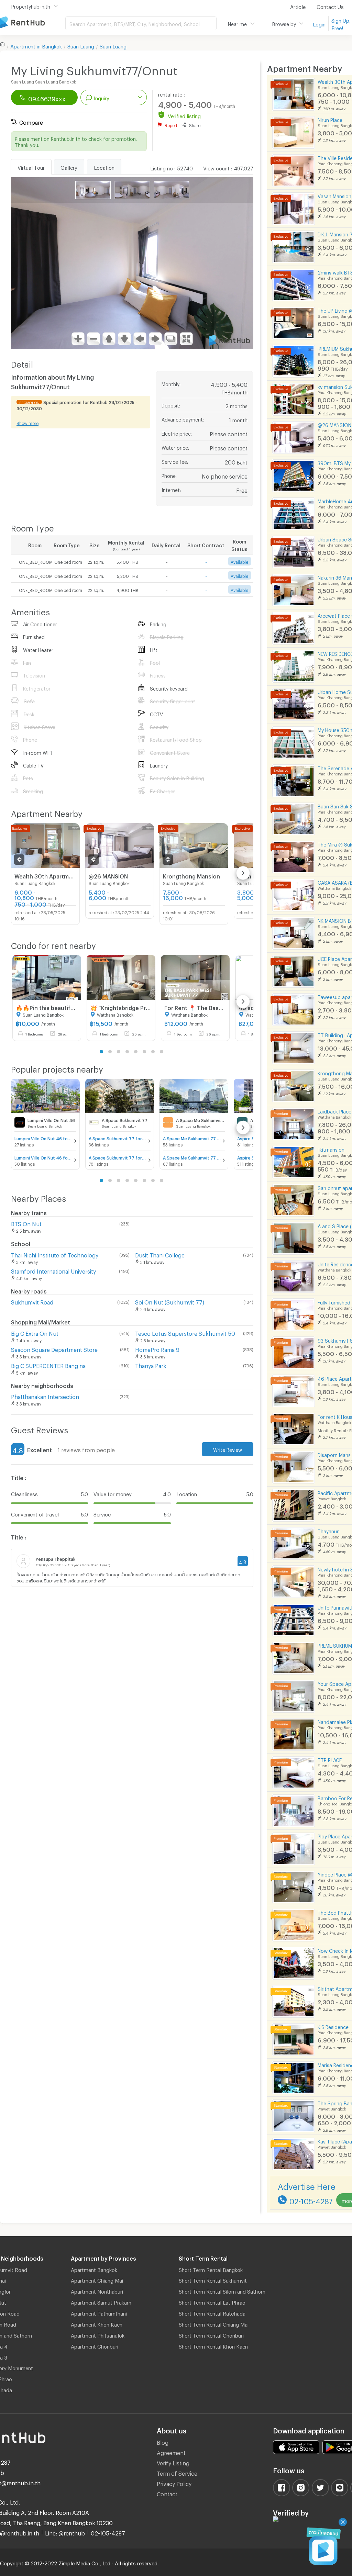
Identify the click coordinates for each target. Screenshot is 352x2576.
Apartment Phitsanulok (98, 2334)
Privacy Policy (174, 2483)
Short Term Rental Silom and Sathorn (222, 2291)
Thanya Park (151, 1365)
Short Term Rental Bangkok (211, 2269)
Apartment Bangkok (94, 2269)
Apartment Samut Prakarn (101, 2301)
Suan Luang (81, 45)
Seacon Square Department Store (54, 1349)
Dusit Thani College (160, 1254)
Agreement (171, 2452)
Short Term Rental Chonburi (211, 2334)
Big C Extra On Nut (35, 1332)
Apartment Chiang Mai (97, 2280)
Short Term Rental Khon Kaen (213, 2345)
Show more (27, 423)
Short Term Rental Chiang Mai (214, 2323)
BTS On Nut (26, 1223)
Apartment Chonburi (95, 2345)
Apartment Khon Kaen (97, 2323)
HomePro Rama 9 (157, 1349)
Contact (167, 2493)
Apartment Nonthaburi (97, 2291)
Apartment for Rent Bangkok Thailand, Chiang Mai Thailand (33, 23)
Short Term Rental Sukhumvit (213, 2280)
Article (298, 6)
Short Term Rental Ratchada (212, 2312)
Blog (163, 2441)
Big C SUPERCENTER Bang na (48, 1365)
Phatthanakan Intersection (45, 1396)
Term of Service (177, 2472)
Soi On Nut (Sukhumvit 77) (170, 1301)
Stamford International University (53, 1270)
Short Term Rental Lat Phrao (212, 2301)
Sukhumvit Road (32, 1301)
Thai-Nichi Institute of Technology (55, 1254)
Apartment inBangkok (36, 45)
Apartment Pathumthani (99, 2312)
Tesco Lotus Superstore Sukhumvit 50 (185, 1332)
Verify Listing (173, 2462)
